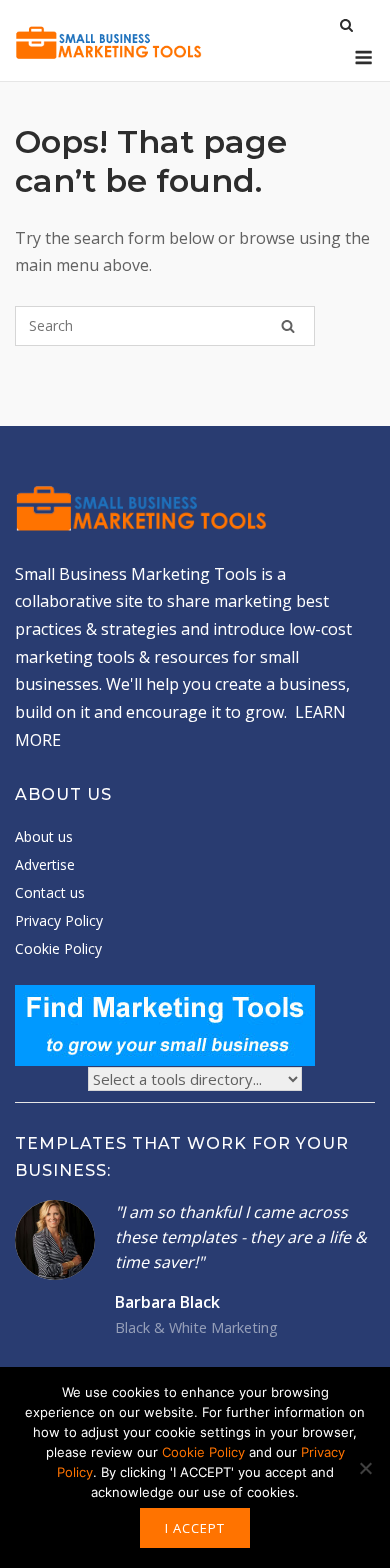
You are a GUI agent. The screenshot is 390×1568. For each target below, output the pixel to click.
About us (44, 836)
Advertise (45, 864)
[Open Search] (346, 27)
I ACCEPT (195, 1528)
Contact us (50, 892)
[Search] (288, 326)
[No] (365, 1468)
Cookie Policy (58, 948)
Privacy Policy (59, 920)
